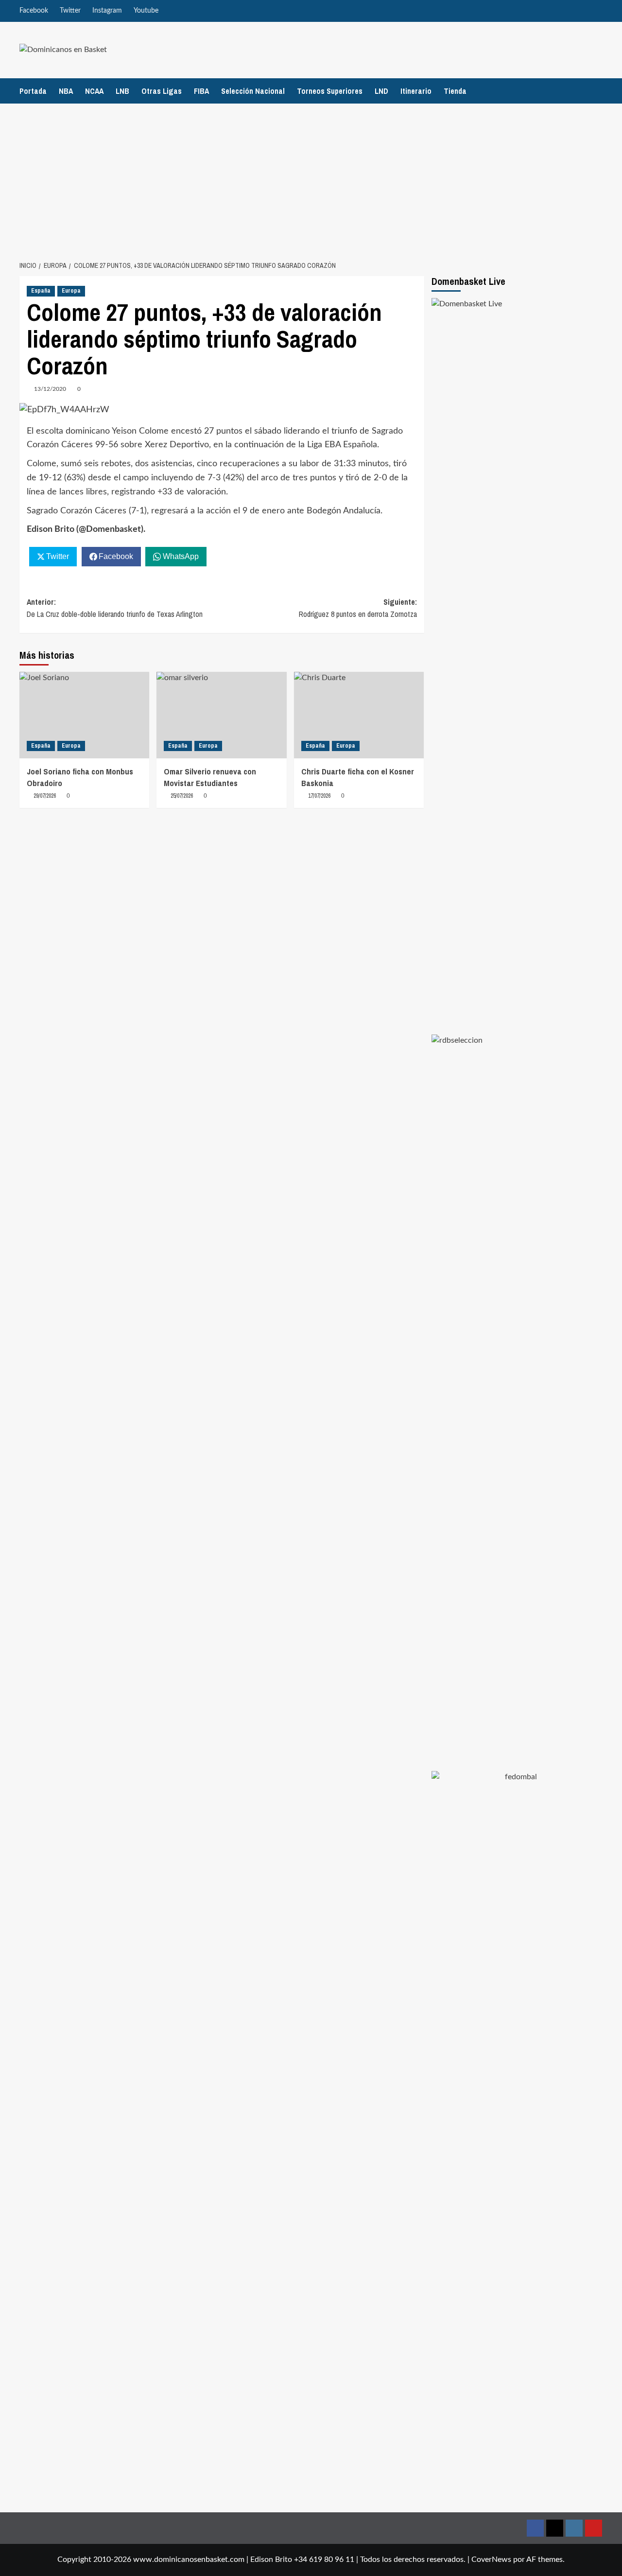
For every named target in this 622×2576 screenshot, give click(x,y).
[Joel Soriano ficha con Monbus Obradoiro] (84, 715)
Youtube (146, 11)
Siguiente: (358, 608)
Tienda (455, 91)
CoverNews (491, 2559)
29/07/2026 (45, 796)
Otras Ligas (162, 91)
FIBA (201, 91)
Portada (33, 91)
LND (381, 91)
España (41, 291)
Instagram (107, 11)
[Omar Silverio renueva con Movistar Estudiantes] (221, 715)
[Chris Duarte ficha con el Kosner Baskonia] (359, 715)
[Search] (596, 91)
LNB (122, 91)
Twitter (70, 11)
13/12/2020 (50, 389)
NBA (66, 91)
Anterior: (115, 608)
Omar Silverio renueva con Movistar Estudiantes (210, 777)
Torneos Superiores (330, 91)
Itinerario (416, 91)
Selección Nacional (253, 91)
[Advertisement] (311, 176)
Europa (71, 291)
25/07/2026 (182, 796)
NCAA (94, 91)
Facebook (34, 11)
